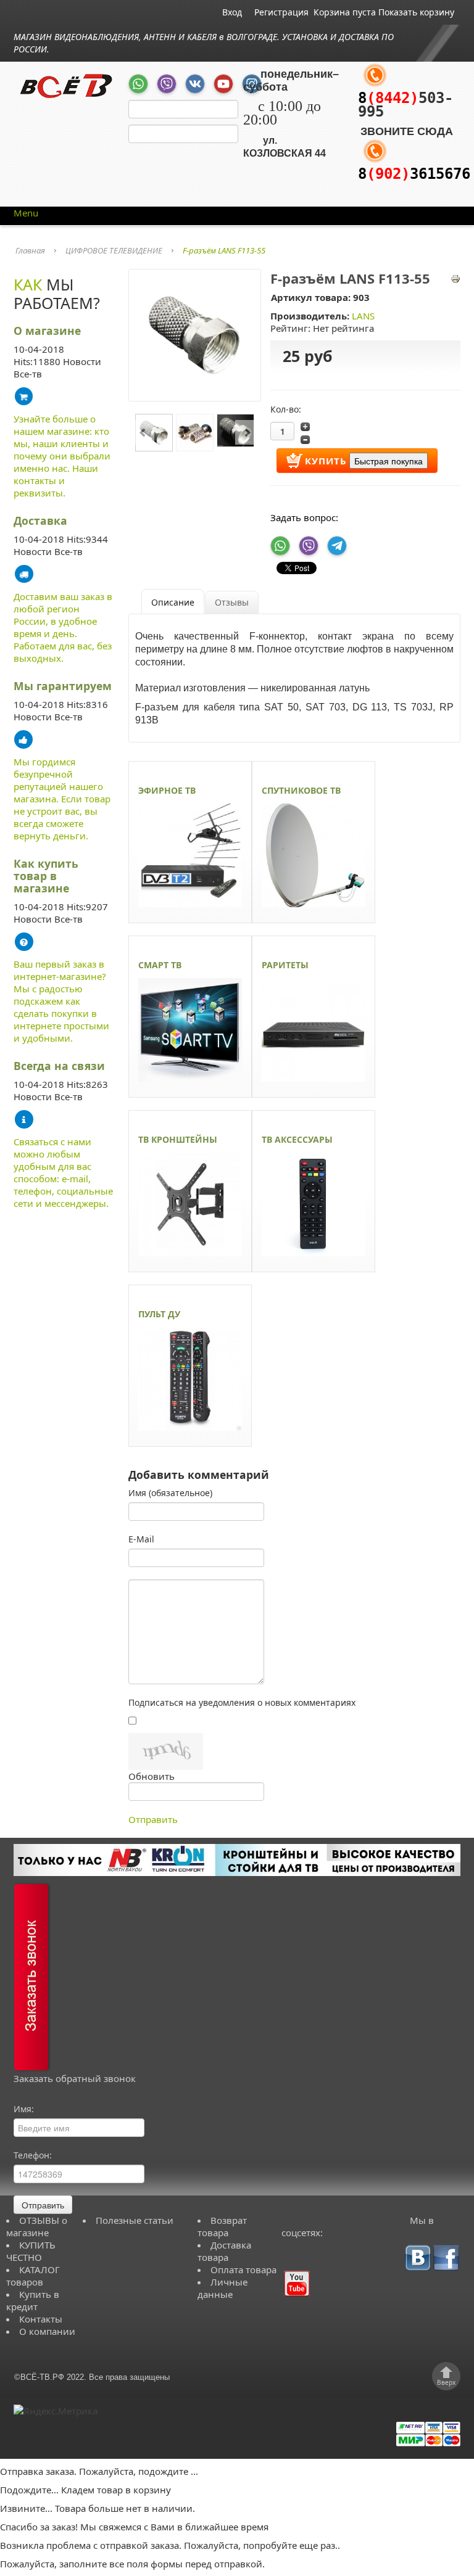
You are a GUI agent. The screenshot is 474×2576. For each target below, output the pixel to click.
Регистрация (281, 12)
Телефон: (33, 2155)
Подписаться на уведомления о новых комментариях (242, 1702)
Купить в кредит (33, 2300)
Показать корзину (416, 12)
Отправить (153, 1819)
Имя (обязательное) (170, 1493)
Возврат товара (222, 2226)
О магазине (47, 331)
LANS (363, 316)
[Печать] (455, 278)
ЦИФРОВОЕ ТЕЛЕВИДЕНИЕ (114, 250)
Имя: (24, 2109)
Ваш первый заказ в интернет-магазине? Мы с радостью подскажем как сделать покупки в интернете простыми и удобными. (61, 1001)
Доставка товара (224, 2251)
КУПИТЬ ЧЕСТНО (31, 2251)
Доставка (40, 521)
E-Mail (141, 1539)
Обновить (152, 1776)
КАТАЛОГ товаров (33, 2276)
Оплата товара (243, 2269)
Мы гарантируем (63, 686)
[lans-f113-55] (195, 334)
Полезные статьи (135, 2220)
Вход (232, 12)
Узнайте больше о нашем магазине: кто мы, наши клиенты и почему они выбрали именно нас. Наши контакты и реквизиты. (62, 456)
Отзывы (232, 602)
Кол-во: (286, 409)
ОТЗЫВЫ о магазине (37, 2226)
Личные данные (222, 2288)
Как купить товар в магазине (46, 876)
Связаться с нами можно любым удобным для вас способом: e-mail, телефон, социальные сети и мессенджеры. (63, 1172)
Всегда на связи (59, 1066)
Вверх (446, 2382)
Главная (30, 250)
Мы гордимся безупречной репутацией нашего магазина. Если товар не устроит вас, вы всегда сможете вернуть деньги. (62, 799)
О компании (47, 2331)
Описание (173, 602)
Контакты (41, 2319)
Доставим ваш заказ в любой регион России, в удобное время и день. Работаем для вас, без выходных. (63, 627)
